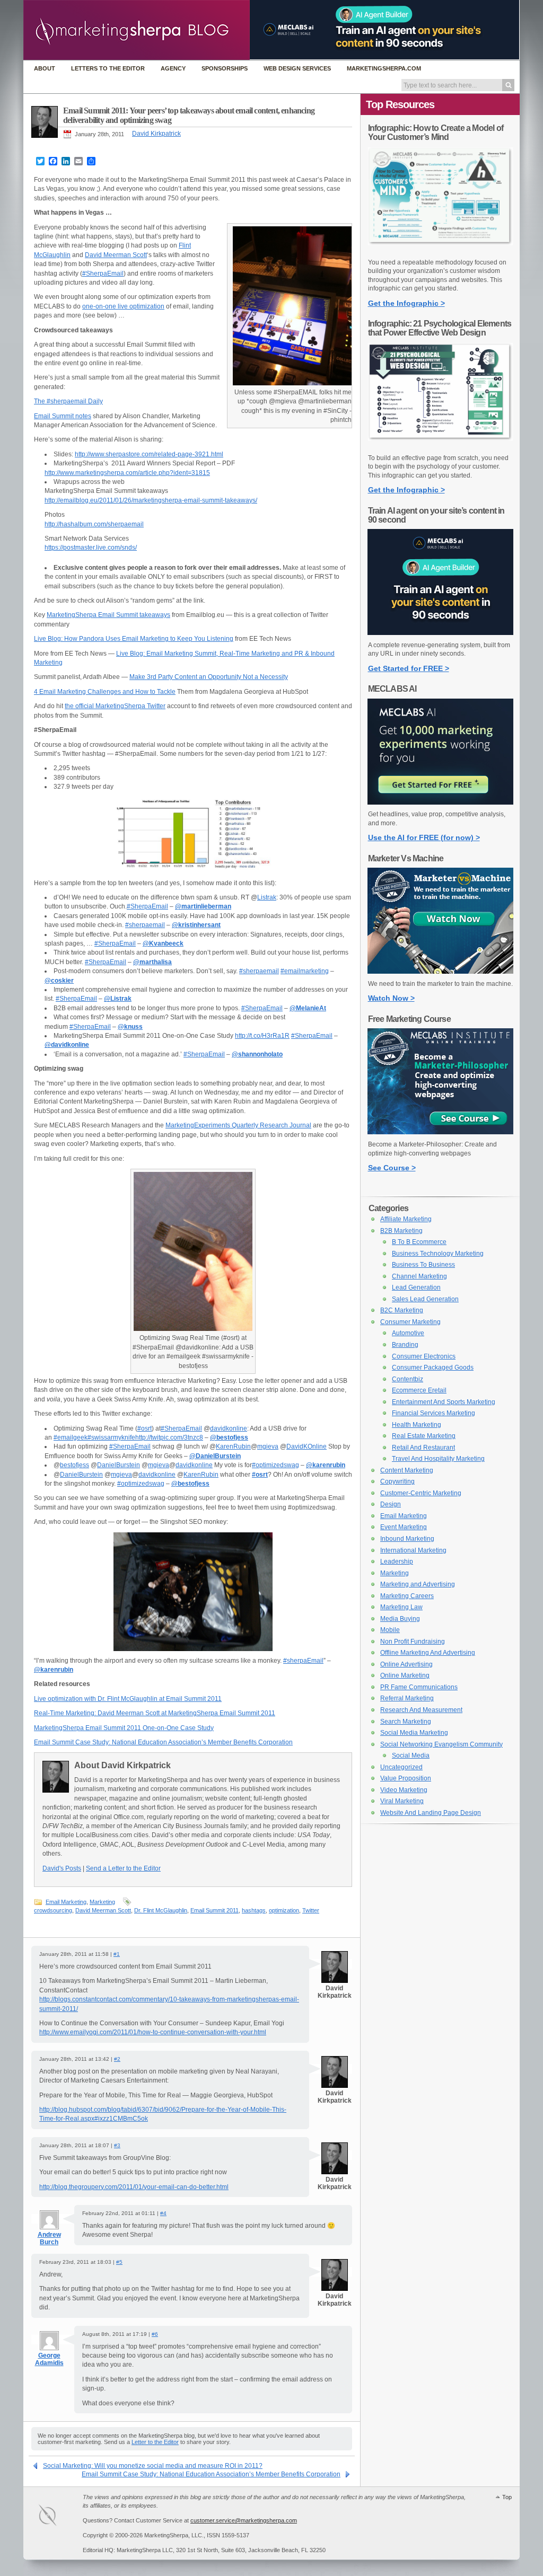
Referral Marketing (407, 1698)
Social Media (411, 1755)
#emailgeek (71, 1437)
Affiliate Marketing (406, 1219)
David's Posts (62, 1868)
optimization (284, 1910)
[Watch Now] (440, 972)
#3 (117, 2145)
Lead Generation (416, 1287)
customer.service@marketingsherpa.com (244, 2520)
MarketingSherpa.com (384, 68)
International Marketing (413, 1550)
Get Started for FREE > (409, 668)
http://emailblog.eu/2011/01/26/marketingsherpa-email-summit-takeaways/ (151, 500)
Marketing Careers (407, 1596)
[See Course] (440, 1132)
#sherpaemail (145, 925)
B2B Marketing (401, 1231)
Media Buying (400, 1619)
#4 (163, 2213)
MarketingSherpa (58, 2517)
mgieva (268, 1446)
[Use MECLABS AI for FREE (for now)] (440, 802)
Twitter (311, 1910)
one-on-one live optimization (123, 306)
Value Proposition (406, 1778)
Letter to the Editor (155, 2442)
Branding (405, 1345)
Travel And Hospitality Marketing (438, 1459)
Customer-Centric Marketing (421, 1493)
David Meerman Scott (116, 255)
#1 (117, 1954)
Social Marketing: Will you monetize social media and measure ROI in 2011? (153, 2466)
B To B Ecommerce (419, 1242)
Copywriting (397, 1481)
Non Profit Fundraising (413, 1642)
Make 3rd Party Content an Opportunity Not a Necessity (209, 677)
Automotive (408, 1333)
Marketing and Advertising (418, 1584)
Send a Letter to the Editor (123, 1868)
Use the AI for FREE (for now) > (424, 837)
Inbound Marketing (407, 1539)
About (45, 68)
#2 (117, 2059)
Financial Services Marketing (433, 1413)
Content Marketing (407, 1470)
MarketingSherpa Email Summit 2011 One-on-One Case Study (124, 1728)
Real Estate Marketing (424, 1436)
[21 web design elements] (440, 446)
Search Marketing (406, 1722)
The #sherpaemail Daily (68, 401)
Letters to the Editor (108, 68)
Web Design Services (297, 68)
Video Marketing (404, 1790)
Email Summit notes (63, 416)
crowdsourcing (53, 1910)
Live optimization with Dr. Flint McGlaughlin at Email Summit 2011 (128, 1699)
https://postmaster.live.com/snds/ (91, 548)
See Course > (392, 1168)
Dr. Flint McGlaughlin (161, 1910)
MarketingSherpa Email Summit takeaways (108, 615)
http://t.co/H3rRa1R (262, 1036)
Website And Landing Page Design (431, 1813)
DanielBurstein (119, 1465)
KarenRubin (233, 1446)
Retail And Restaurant (423, 1448)
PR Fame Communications (419, 1687)
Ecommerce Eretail (419, 1390)
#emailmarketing (305, 971)
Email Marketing (66, 1902)
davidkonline (229, 1428)
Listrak (267, 897)
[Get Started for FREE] (440, 633)
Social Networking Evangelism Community (441, 1744)
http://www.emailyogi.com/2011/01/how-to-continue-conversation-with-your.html (153, 2032)
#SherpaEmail (103, 274)
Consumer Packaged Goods (433, 1368)
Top (507, 2497)
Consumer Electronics (424, 1356)
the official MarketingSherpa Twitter (115, 706)
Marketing (102, 1902)
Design (391, 1504)
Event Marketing (404, 1527)
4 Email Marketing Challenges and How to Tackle (105, 692)
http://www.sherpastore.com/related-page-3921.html (149, 454)
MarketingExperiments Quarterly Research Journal (238, 1125)
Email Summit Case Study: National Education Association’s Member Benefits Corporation (163, 1742)
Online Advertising (406, 1664)
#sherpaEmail (303, 1661)
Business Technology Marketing (438, 1254)
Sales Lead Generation (425, 1299)
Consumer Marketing (410, 1322)
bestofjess (75, 1465)
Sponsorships (225, 68)
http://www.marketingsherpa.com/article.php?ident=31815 (127, 473)
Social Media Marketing (414, 1733)
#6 (155, 2334)
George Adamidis (49, 2359)
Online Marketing (405, 1675)
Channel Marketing (419, 1276)
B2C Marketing (402, 1310)
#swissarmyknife (111, 1437)
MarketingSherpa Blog (137, 31)
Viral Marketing (402, 1801)
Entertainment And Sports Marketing (444, 1402)
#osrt (144, 1428)
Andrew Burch (49, 2238)
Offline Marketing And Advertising (428, 1653)
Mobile (390, 1630)
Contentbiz (408, 1379)
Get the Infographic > (406, 303)
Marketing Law (401, 1607)
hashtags (254, 1910)
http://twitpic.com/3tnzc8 (169, 1437)
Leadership (397, 1562)
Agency (173, 68)
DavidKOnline (306, 1446)
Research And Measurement (421, 1710)
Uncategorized (401, 1767)
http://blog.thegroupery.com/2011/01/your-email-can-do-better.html (134, 2187)
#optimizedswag (275, 1465)
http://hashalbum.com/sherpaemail (94, 524)
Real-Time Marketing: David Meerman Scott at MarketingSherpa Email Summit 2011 (155, 1713)
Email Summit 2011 (214, 1910)
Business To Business (423, 1265)
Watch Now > (391, 998)
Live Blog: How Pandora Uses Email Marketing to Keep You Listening (134, 639)
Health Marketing (417, 1425)
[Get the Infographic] (440, 250)
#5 (119, 2262)
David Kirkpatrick (156, 134)
